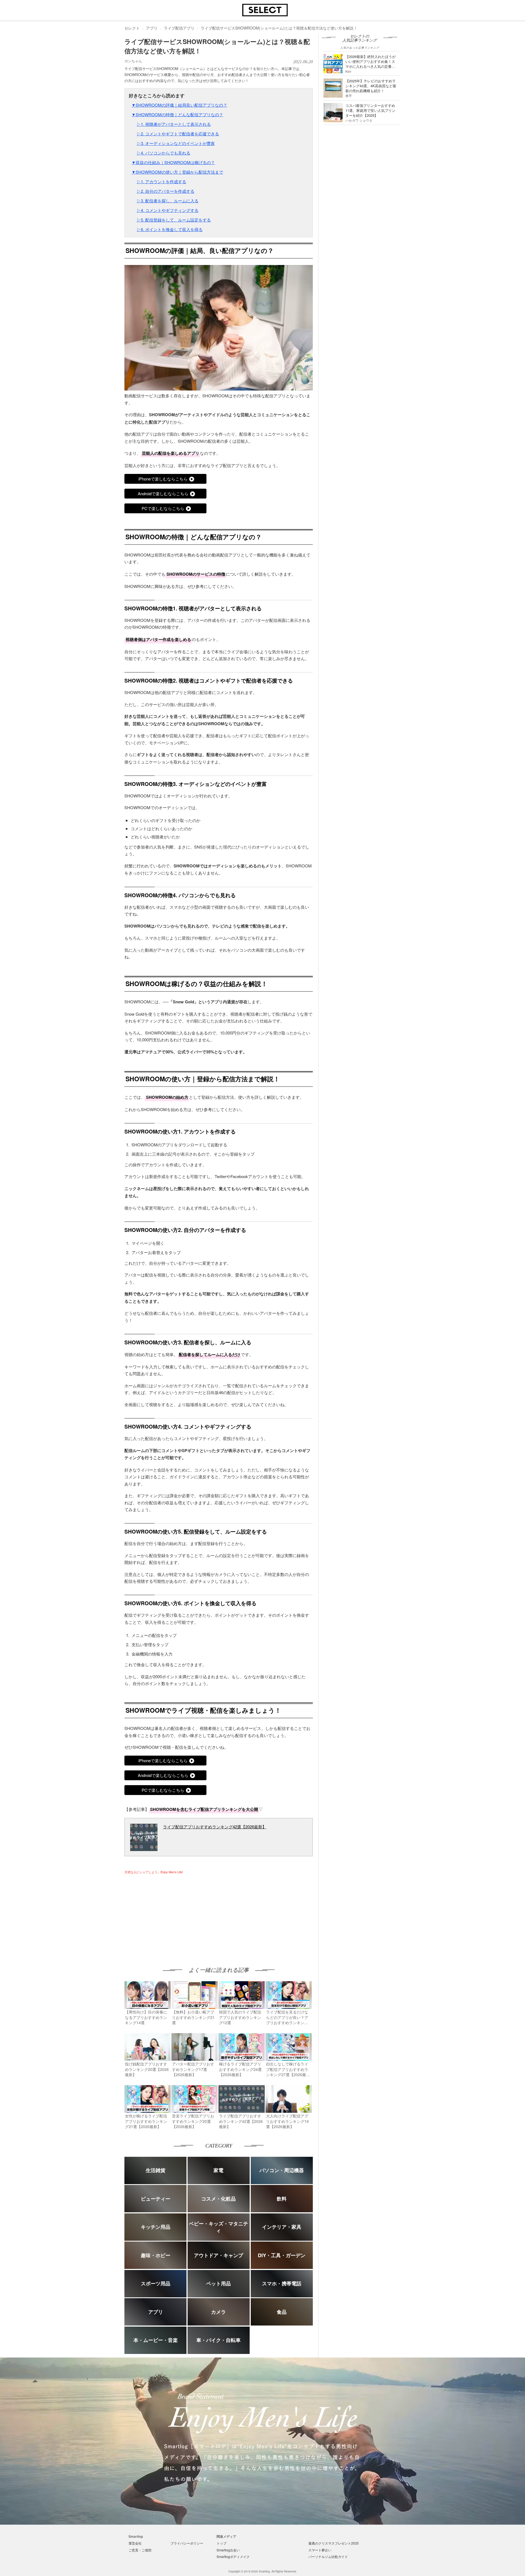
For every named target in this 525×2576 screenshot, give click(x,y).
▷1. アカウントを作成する (161, 181)
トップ (221, 2543)
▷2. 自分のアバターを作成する (166, 191)
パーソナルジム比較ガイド (328, 2556)
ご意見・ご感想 (140, 2550)
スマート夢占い (320, 2550)
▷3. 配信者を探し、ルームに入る (168, 201)
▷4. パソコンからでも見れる (164, 153)
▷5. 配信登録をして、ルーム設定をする (174, 220)
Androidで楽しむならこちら (163, 493)
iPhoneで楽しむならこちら (163, 479)
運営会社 (135, 2543)
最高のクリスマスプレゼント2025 (334, 2543)
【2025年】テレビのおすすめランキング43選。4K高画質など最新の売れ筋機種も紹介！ (371, 86)
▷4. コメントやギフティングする (168, 210)
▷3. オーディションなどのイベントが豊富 (176, 143)
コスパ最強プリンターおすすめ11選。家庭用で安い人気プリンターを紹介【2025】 (370, 110)
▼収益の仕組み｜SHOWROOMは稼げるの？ (173, 162)
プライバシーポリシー (187, 2543)
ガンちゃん (133, 61)
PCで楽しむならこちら (163, 508)
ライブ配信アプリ (179, 28)
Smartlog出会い (228, 2550)
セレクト (132, 28)
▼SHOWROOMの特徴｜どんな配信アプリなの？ (177, 114)
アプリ (152, 28)
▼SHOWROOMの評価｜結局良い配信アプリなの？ (179, 105)
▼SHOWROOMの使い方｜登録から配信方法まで (177, 172)
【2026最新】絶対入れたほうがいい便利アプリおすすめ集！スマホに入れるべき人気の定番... (371, 61)
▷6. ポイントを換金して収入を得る (170, 229)
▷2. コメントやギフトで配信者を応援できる (178, 134)
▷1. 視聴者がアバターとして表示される (174, 124)
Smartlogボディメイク (233, 2556)
